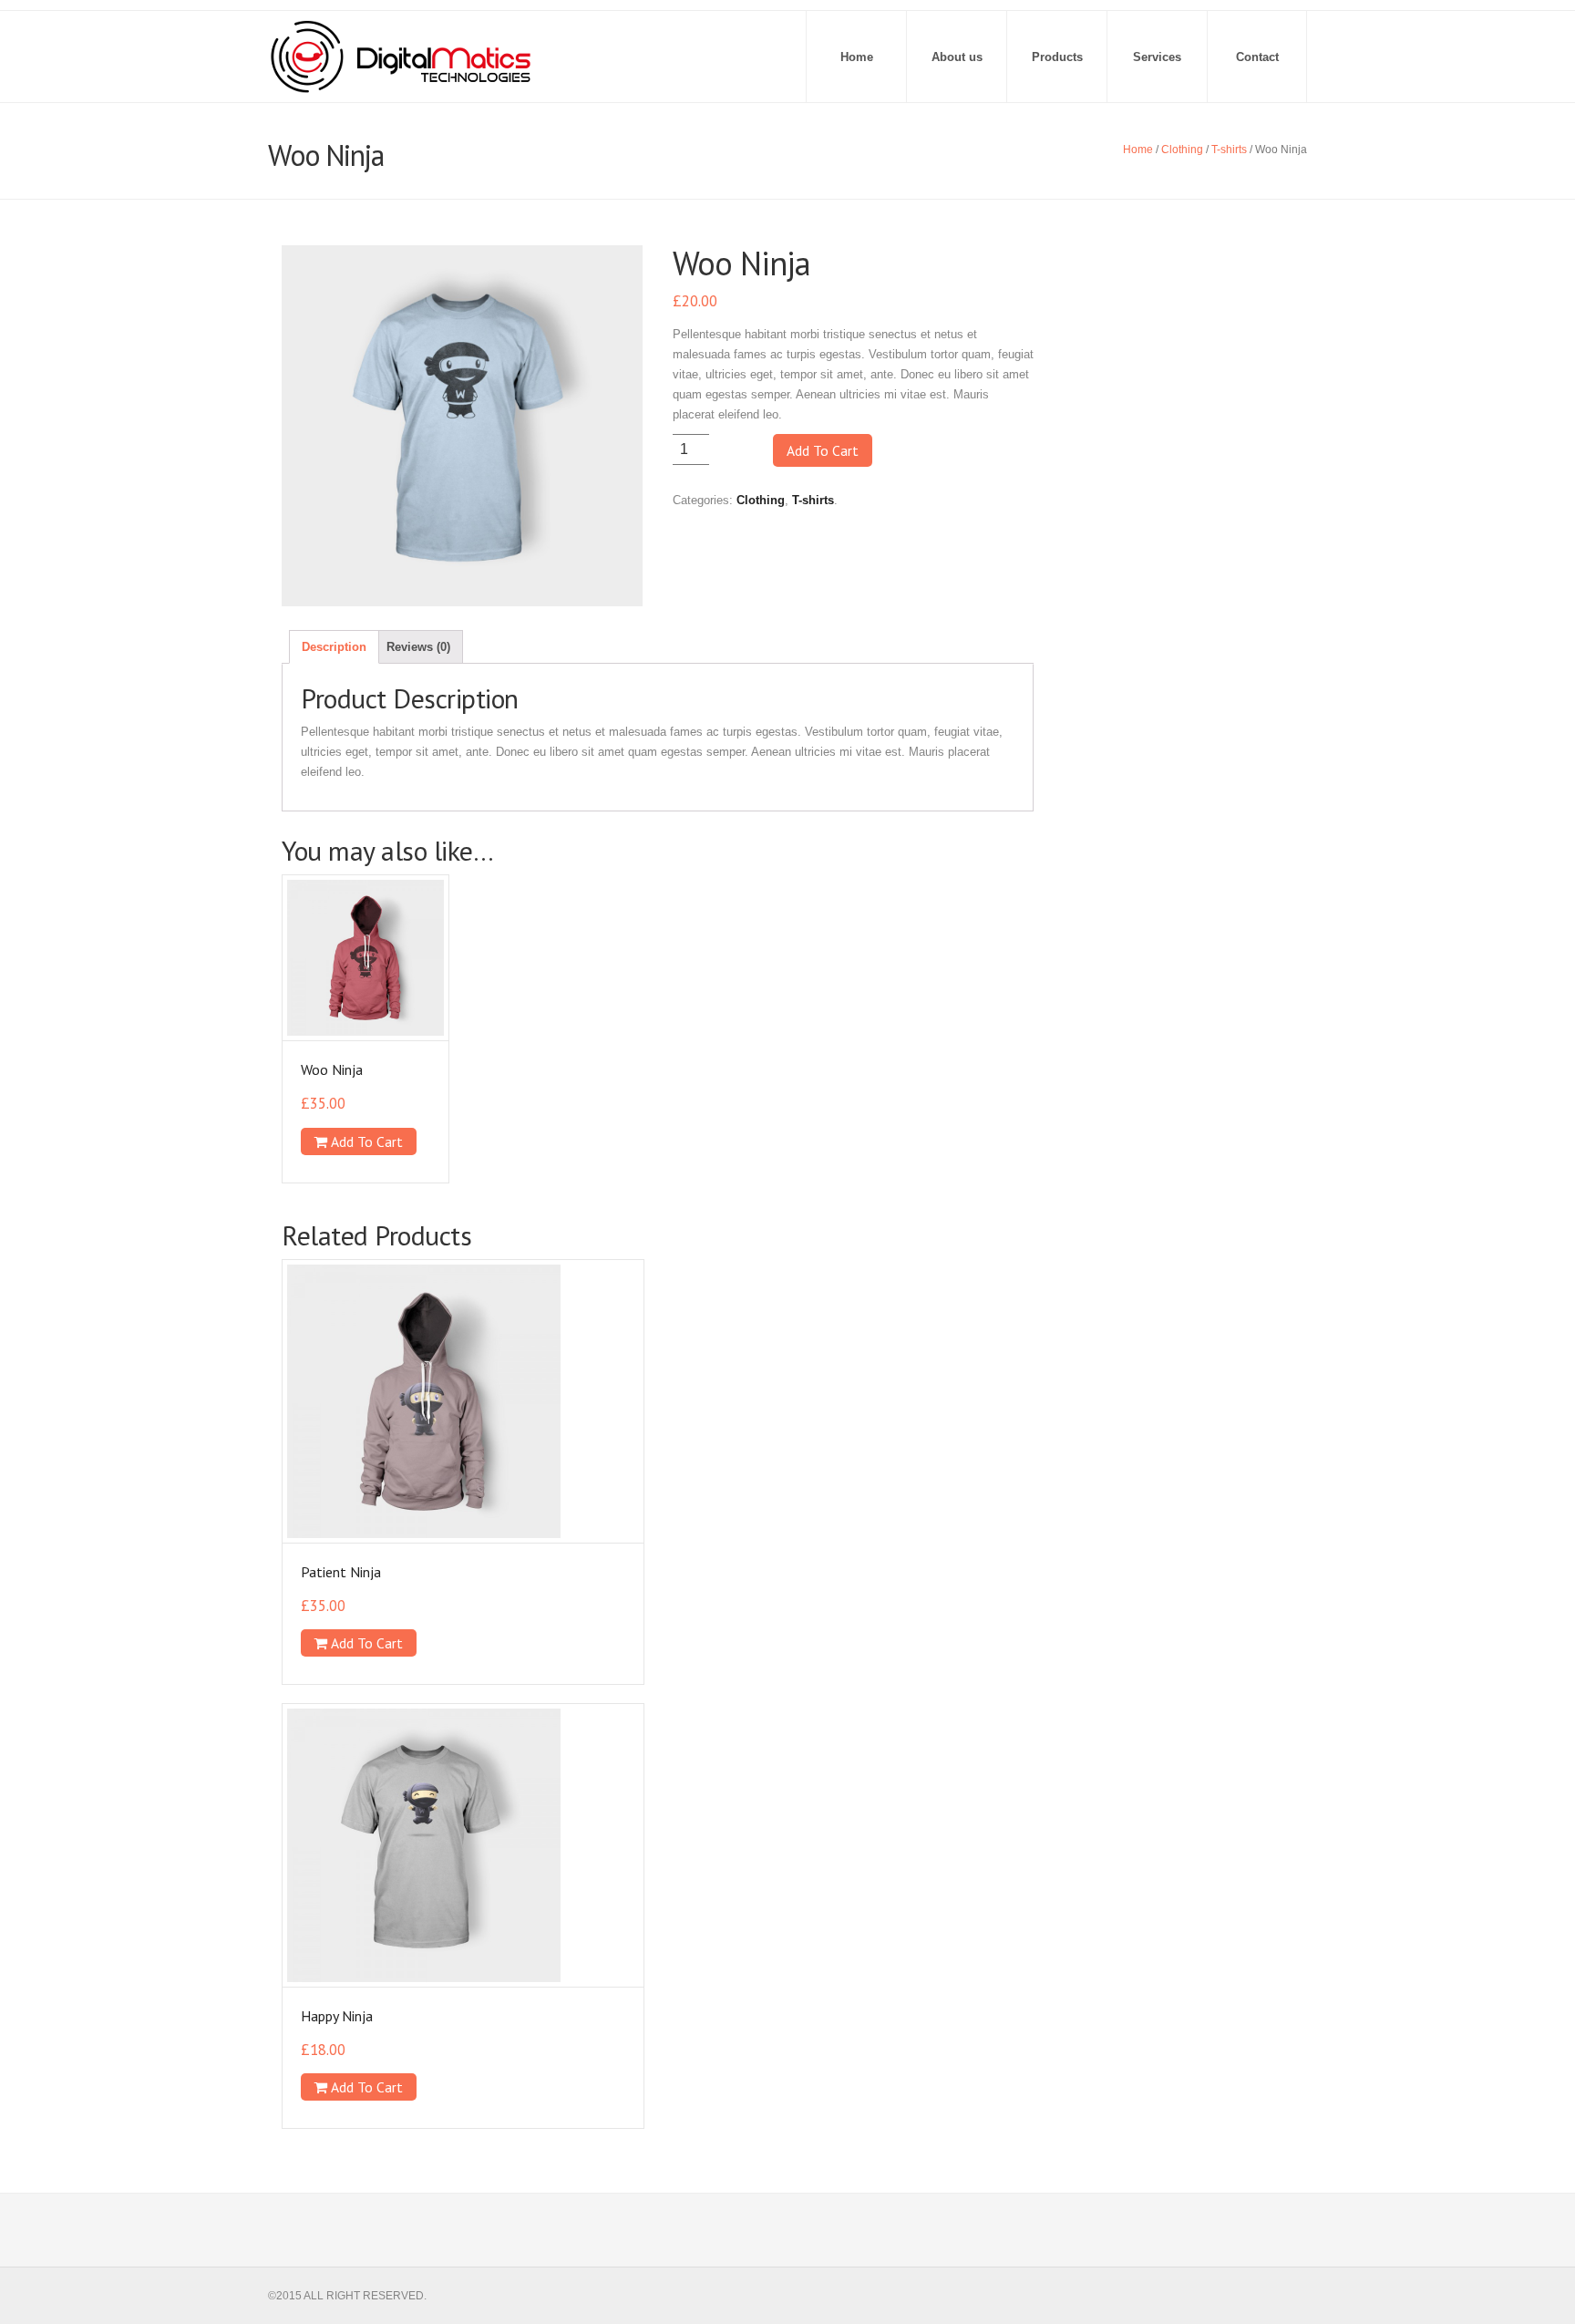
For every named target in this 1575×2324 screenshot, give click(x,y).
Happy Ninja (337, 2016)
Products (1057, 57)
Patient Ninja (341, 1572)
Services (1157, 57)
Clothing (1182, 150)
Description (334, 647)
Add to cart (823, 450)
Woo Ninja (332, 1069)
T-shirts (1229, 150)
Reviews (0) (418, 647)
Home (857, 57)
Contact (1257, 57)
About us (957, 57)
